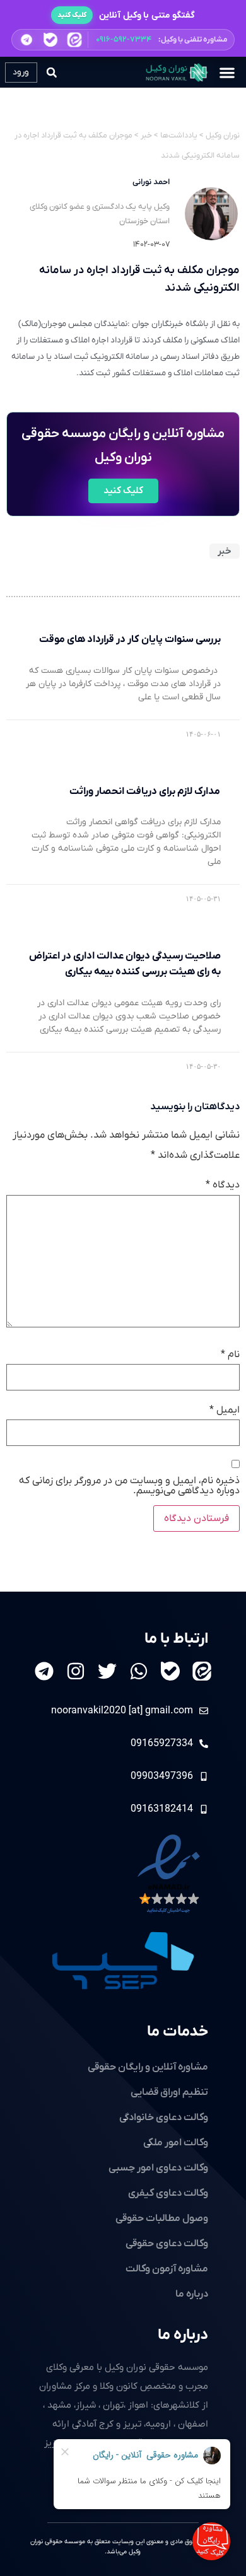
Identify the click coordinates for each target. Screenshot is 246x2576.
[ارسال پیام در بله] (50, 39)
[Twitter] (107, 1671)
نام (230, 1355)
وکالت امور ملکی (176, 2143)
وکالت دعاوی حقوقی (167, 2244)
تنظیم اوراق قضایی (169, 2092)
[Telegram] (44, 1671)
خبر (225, 551)
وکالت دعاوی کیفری (168, 2193)
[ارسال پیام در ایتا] (74, 40)
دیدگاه (223, 1185)
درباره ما (183, 2335)
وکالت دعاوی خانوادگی (164, 2118)
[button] (123, 40)
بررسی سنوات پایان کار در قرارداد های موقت (130, 639)
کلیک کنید (72, 15)
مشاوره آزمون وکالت (167, 2269)
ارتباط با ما (176, 1639)
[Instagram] (76, 1671)
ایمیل (225, 1410)
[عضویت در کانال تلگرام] (26, 40)
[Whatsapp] (139, 1671)
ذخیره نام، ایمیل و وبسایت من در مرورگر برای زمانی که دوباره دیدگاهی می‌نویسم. (129, 1486)
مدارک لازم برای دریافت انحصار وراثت (145, 791)
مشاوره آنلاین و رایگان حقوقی (148, 2067)
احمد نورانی (151, 182)
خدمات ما (178, 2032)
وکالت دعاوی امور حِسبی (158, 2168)
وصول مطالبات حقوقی (162, 2218)
